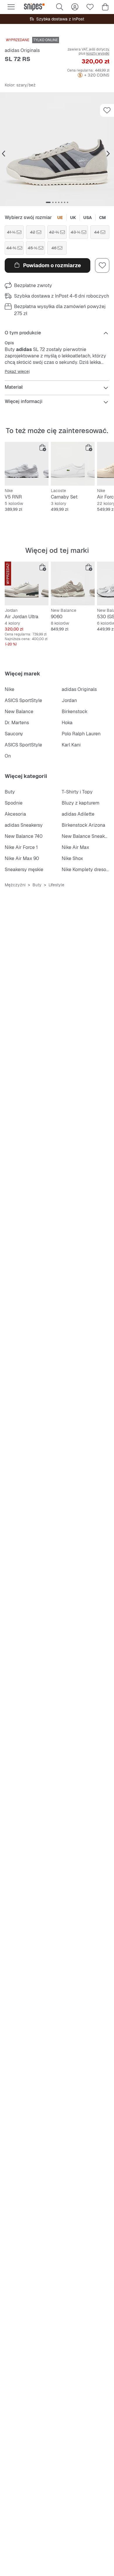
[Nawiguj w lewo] (4, 154)
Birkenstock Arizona (83, 825)
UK (73, 218)
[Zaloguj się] (75, 7)
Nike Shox (72, 858)
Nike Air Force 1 (21, 847)
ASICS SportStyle (23, 700)
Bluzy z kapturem (81, 803)
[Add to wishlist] (107, 110)
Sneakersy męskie (24, 870)
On (8, 756)
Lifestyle (56, 885)
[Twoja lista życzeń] (90, 7)
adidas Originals (22, 50)
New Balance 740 (24, 836)
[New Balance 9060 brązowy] (73, 583)
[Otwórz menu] (11, 7)
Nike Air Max (75, 847)
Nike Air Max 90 (22, 858)
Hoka (67, 723)
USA (88, 218)
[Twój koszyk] (105, 7)
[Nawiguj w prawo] (108, 154)
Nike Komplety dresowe (87, 870)
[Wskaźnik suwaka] (48, 202)
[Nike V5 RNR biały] (27, 464)
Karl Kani (71, 745)
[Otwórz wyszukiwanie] (60, 7)
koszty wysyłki (98, 53)
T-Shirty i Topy (77, 792)
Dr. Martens (17, 723)
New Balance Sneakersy (88, 836)
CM (102, 218)
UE (60, 218)
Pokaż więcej (17, 371)
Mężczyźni (15, 885)
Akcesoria (15, 814)
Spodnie (14, 803)
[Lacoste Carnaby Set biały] (73, 464)
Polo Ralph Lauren (81, 734)
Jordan (69, 700)
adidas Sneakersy (24, 825)
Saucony (14, 734)
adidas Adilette (78, 814)
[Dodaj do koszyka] (43, 448)
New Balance (19, 712)
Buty (10, 792)
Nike (9, 689)
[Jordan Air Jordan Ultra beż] (27, 583)
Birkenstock (75, 712)
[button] (57, 149)
